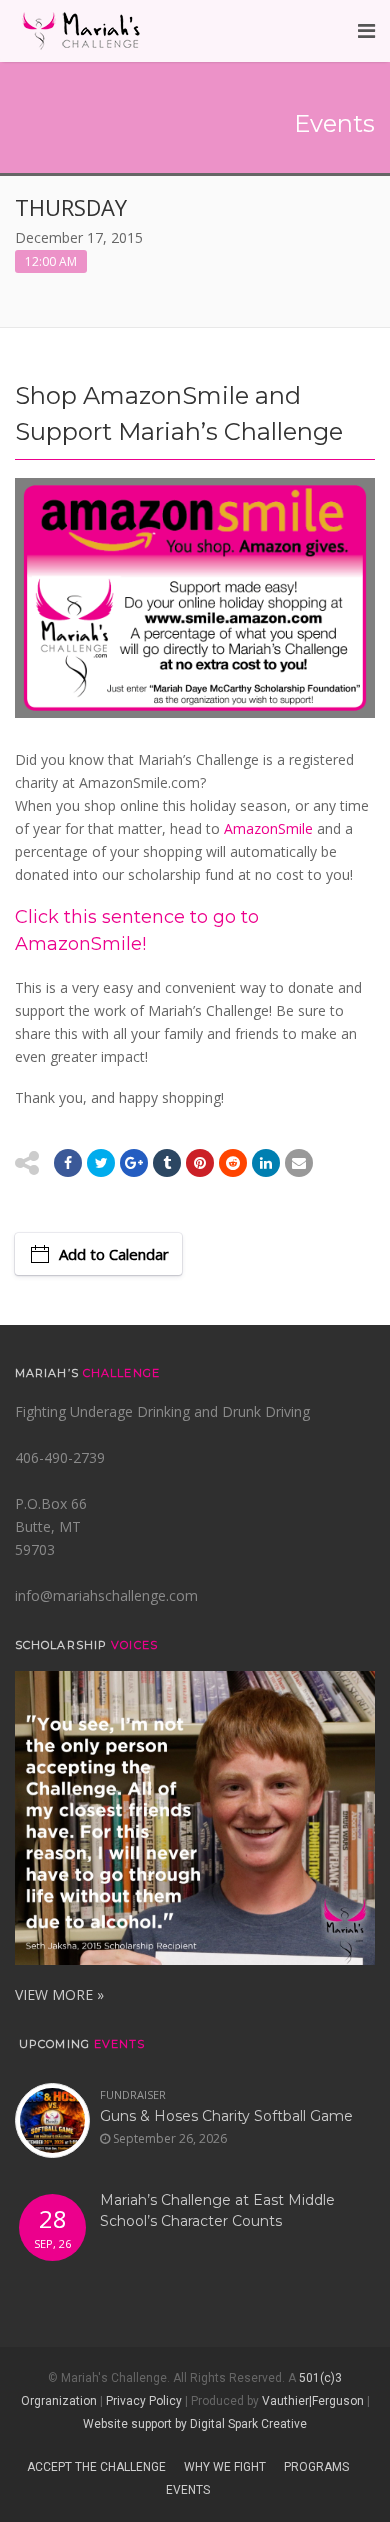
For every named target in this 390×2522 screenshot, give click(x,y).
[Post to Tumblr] (167, 1163)
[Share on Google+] (134, 1163)
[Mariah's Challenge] (81, 31)
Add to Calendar (114, 1254)
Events (188, 2490)
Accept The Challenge (96, 2467)
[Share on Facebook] (68, 1163)
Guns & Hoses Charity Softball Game (226, 2116)
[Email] (266, 1163)
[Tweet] (101, 1163)
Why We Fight (225, 2467)
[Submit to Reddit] (200, 1163)
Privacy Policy (144, 2401)
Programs (316, 2467)
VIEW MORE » (59, 1994)
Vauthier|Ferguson (313, 2401)
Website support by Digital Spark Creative (195, 2424)
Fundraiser (133, 2094)
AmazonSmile (268, 828)
